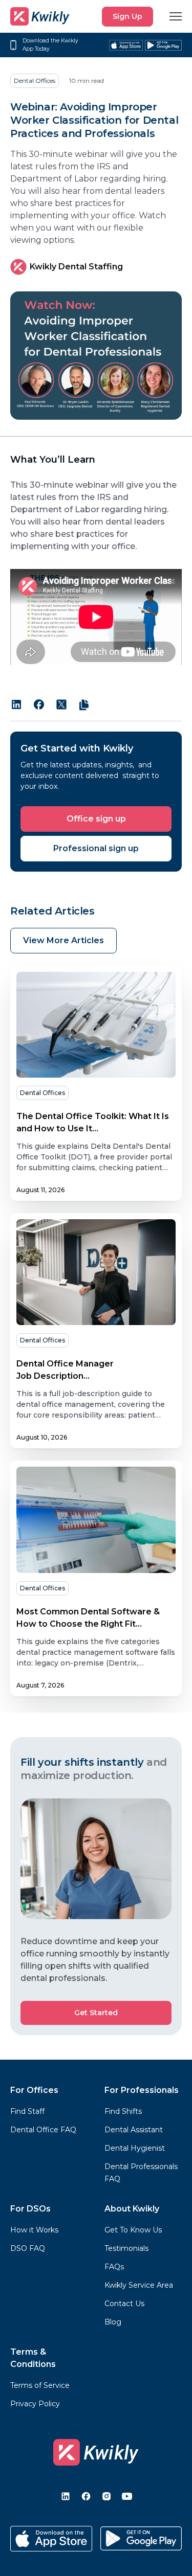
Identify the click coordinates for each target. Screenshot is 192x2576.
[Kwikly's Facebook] (86, 2496)
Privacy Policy (35, 2404)
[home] (40, 16)
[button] (176, 16)
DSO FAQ (28, 2248)
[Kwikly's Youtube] (127, 2496)
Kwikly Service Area (139, 2285)
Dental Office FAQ (43, 2130)
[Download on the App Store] (51, 2539)
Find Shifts (123, 2111)
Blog (113, 2322)
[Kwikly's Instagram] (106, 2496)
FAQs (114, 2267)
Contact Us (124, 2304)
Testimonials (126, 2248)
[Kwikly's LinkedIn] (66, 2496)
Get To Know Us (133, 2230)
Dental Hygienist (135, 2148)
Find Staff (27, 2111)
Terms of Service (40, 2385)
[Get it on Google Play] (163, 45)
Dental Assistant (134, 2130)
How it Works (34, 2230)
